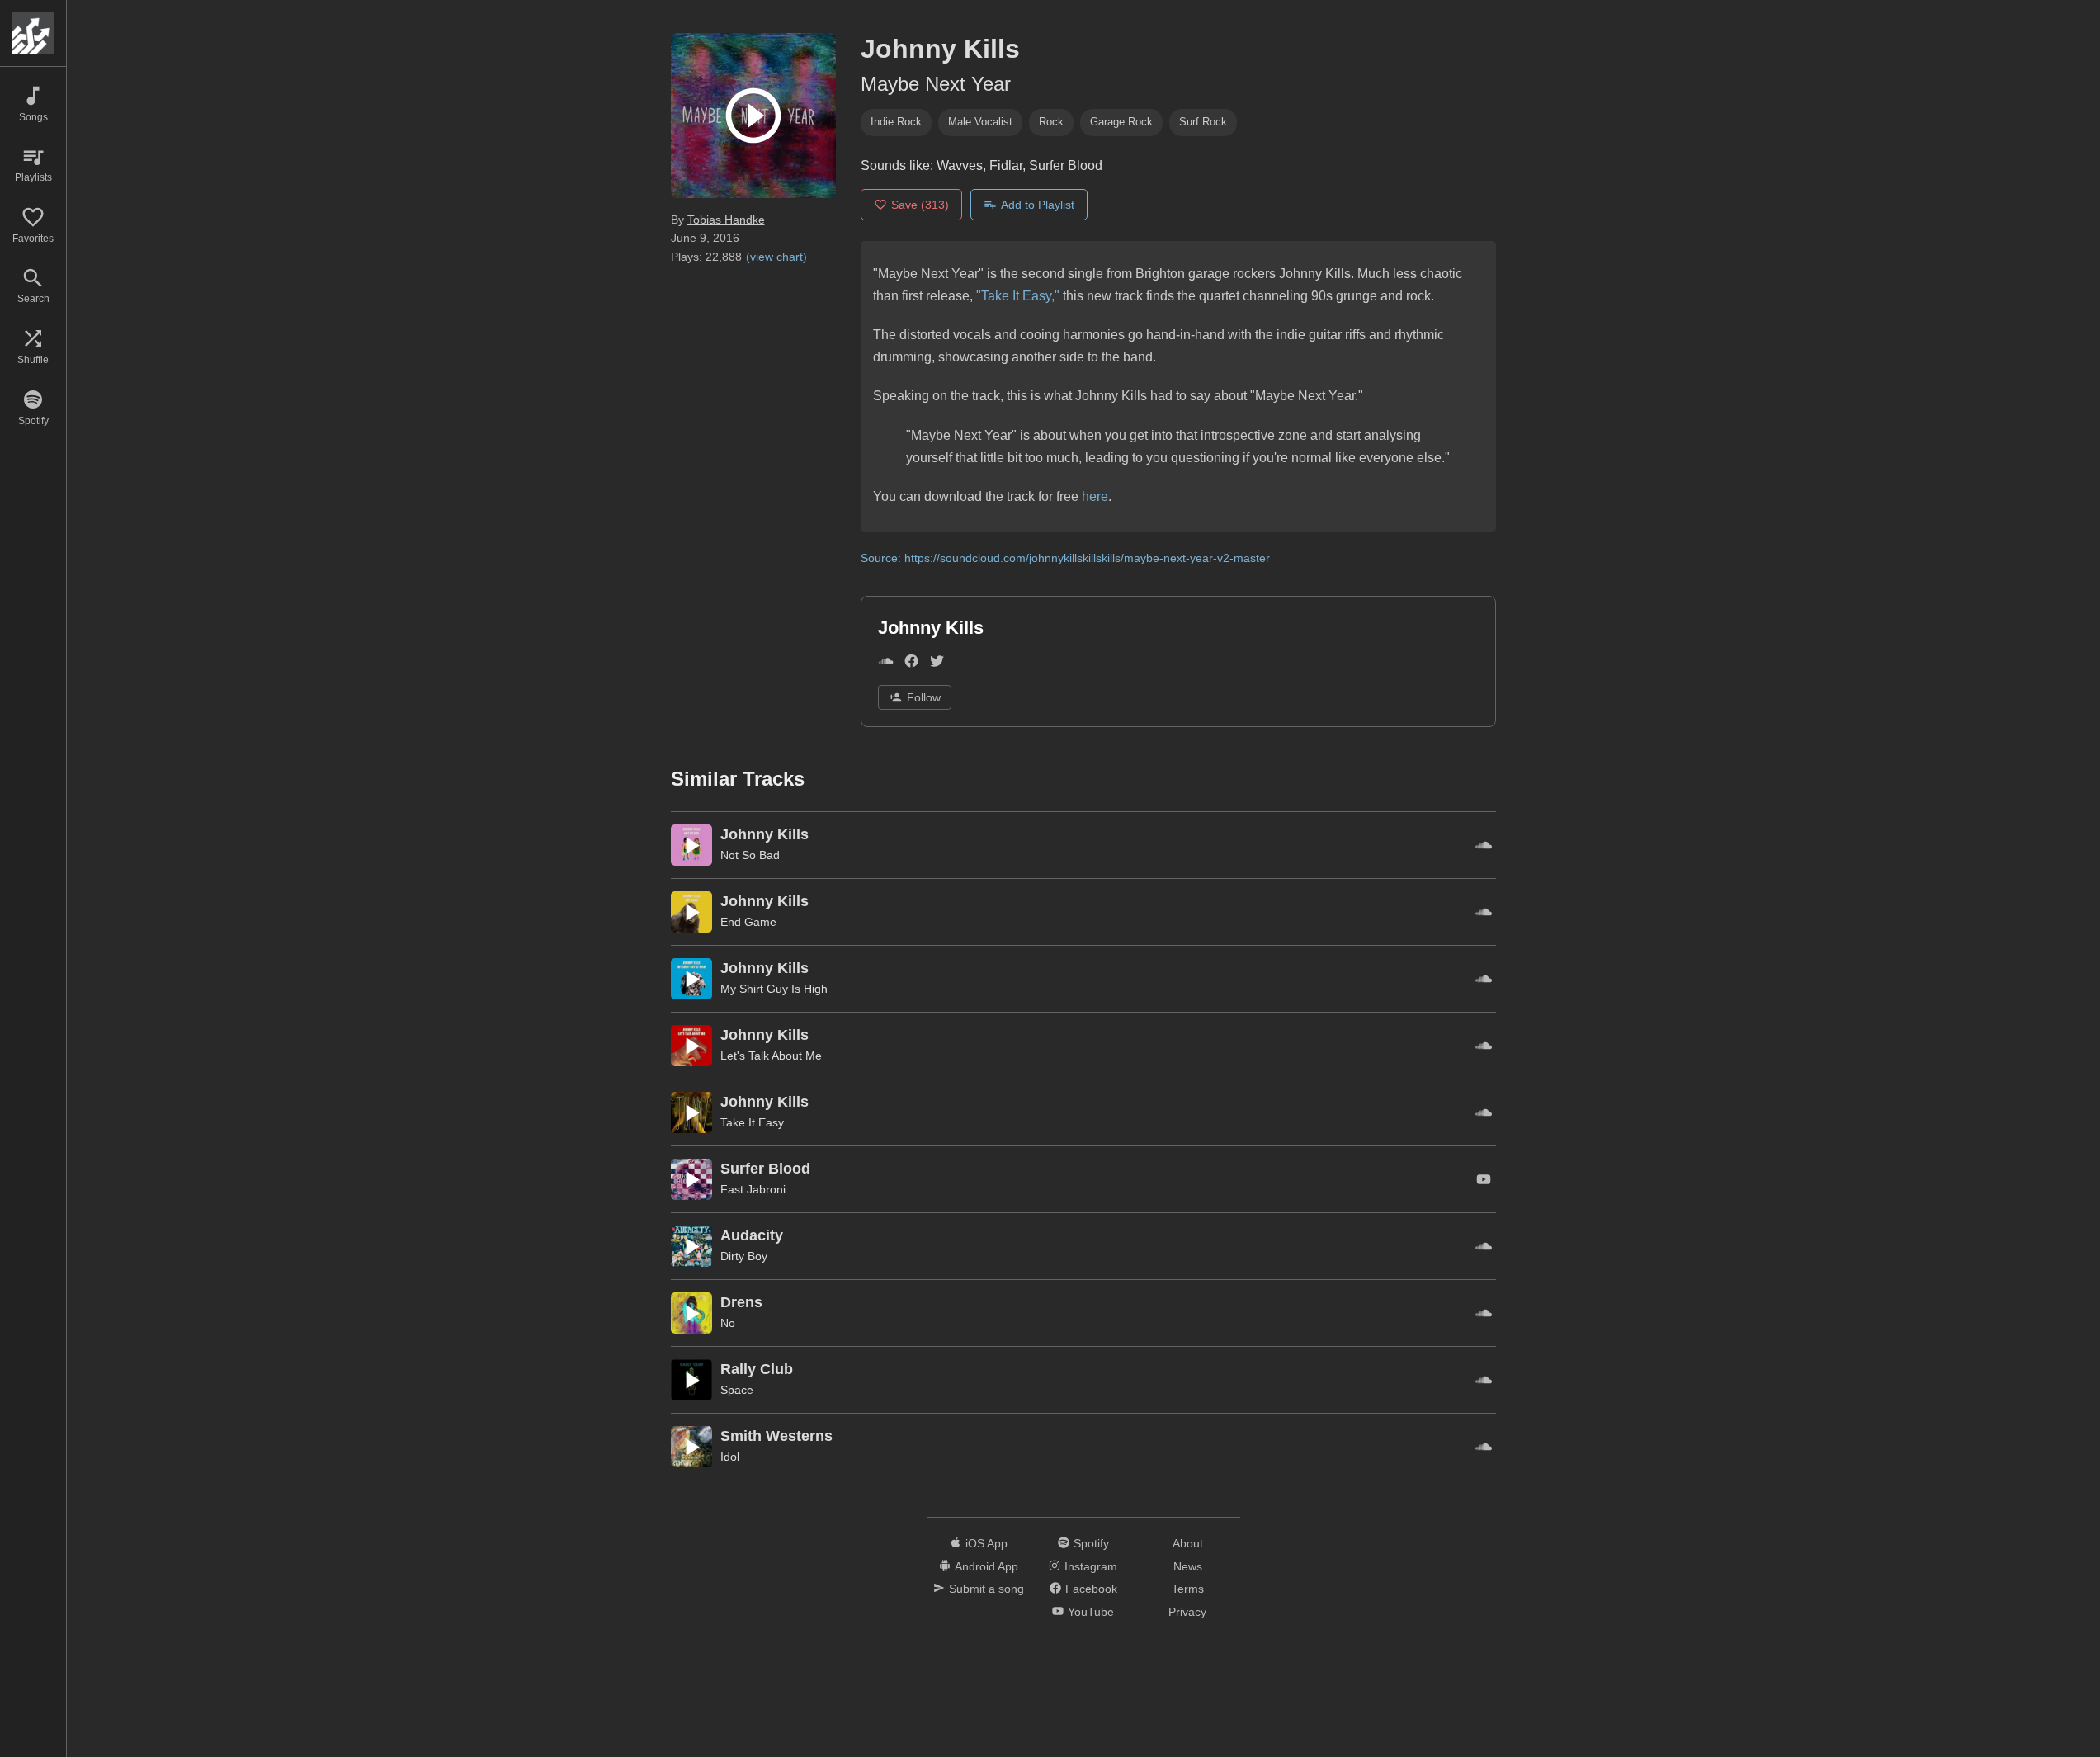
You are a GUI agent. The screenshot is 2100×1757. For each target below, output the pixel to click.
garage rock (1121, 122)
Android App (986, 1566)
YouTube (1091, 1612)
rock (1051, 122)
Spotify (1091, 1543)
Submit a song (986, 1589)
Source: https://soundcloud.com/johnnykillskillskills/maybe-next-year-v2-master (1065, 558)
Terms (1188, 1589)
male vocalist (980, 122)
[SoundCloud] (886, 664)
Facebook (1091, 1589)
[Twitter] (937, 664)
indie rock (896, 122)
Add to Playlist (1038, 205)
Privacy (1187, 1612)
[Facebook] (911, 664)
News (1188, 1566)
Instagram (1091, 1566)
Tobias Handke (726, 220)
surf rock (1203, 122)
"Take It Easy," (1016, 296)
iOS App (986, 1543)
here (1095, 496)
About (1188, 1543)
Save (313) (920, 205)
